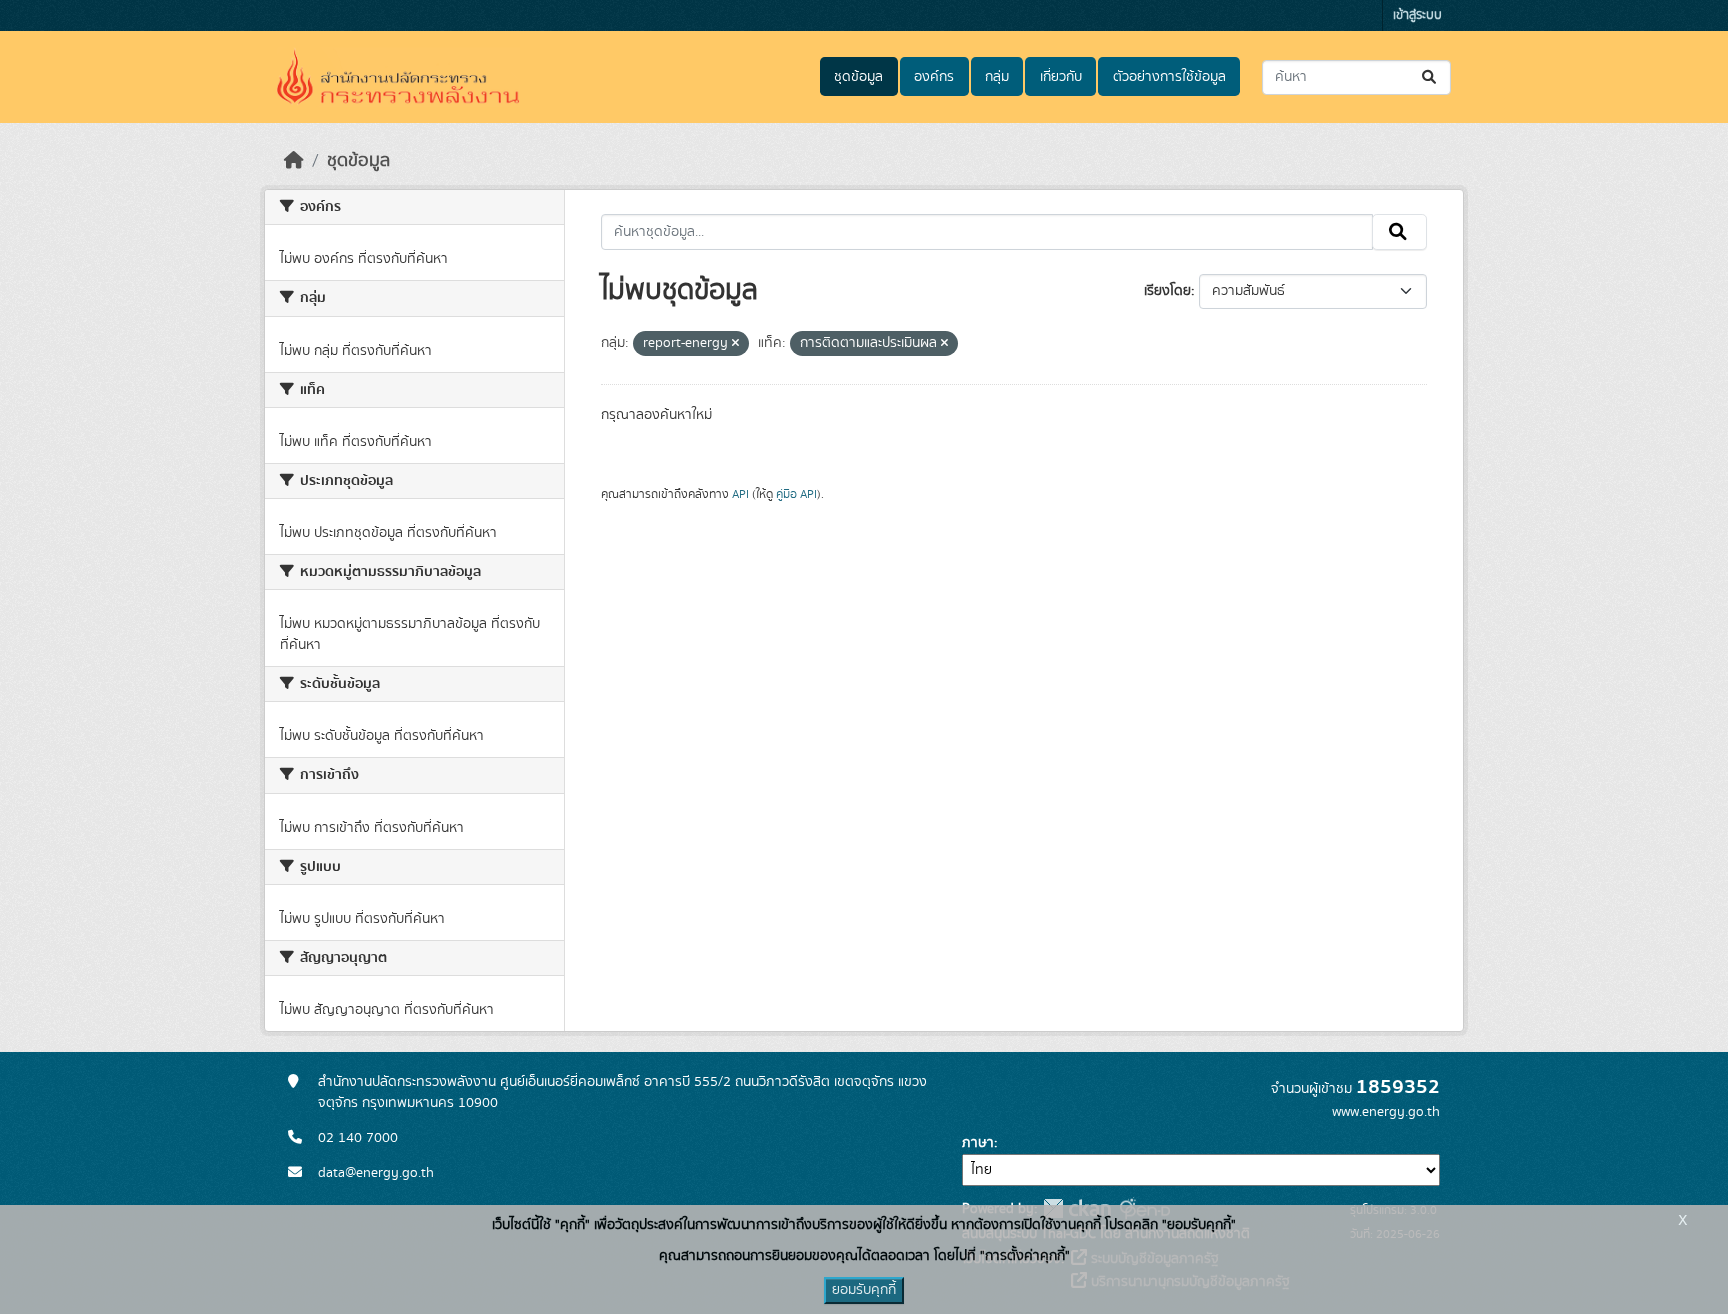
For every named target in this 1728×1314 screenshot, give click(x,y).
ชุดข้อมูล (858, 77)
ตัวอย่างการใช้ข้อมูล (1169, 77)
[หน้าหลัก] (294, 161)
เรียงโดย (1167, 291)
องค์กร (934, 77)
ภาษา (978, 1143)
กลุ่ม (997, 77)
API (740, 494)
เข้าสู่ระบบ (1417, 15)
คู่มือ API (796, 494)
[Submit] (1430, 77)
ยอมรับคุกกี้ (864, 1290)
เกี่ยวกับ (1061, 77)
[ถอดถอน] (735, 344)
